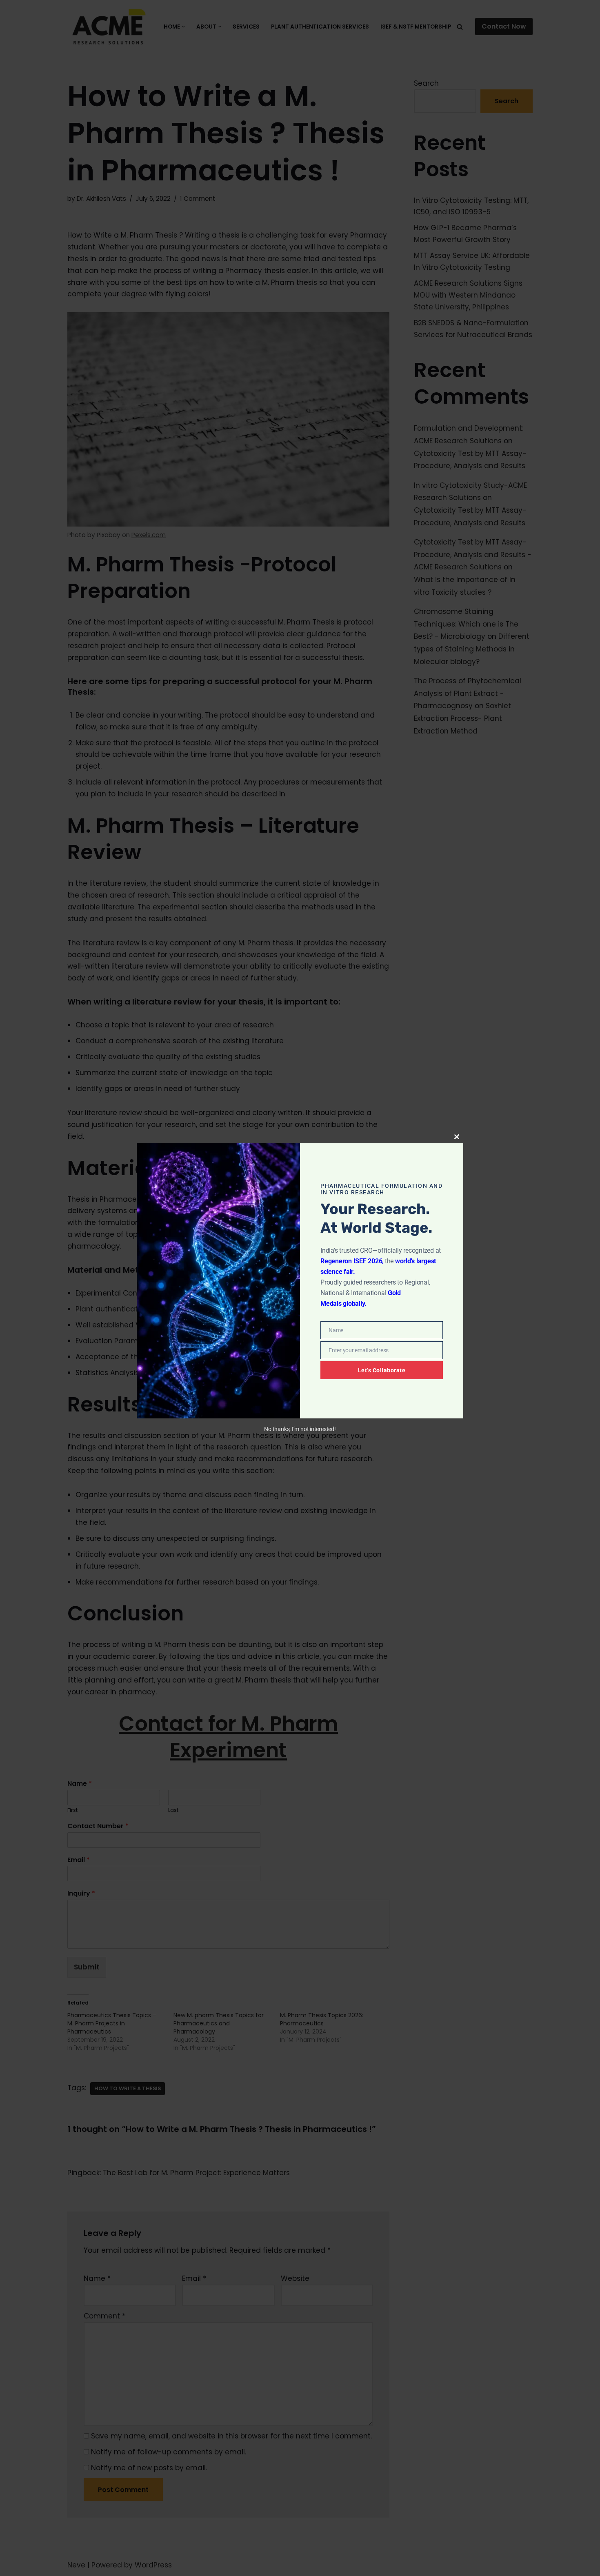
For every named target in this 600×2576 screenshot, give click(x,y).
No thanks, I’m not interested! (300, 1429)
